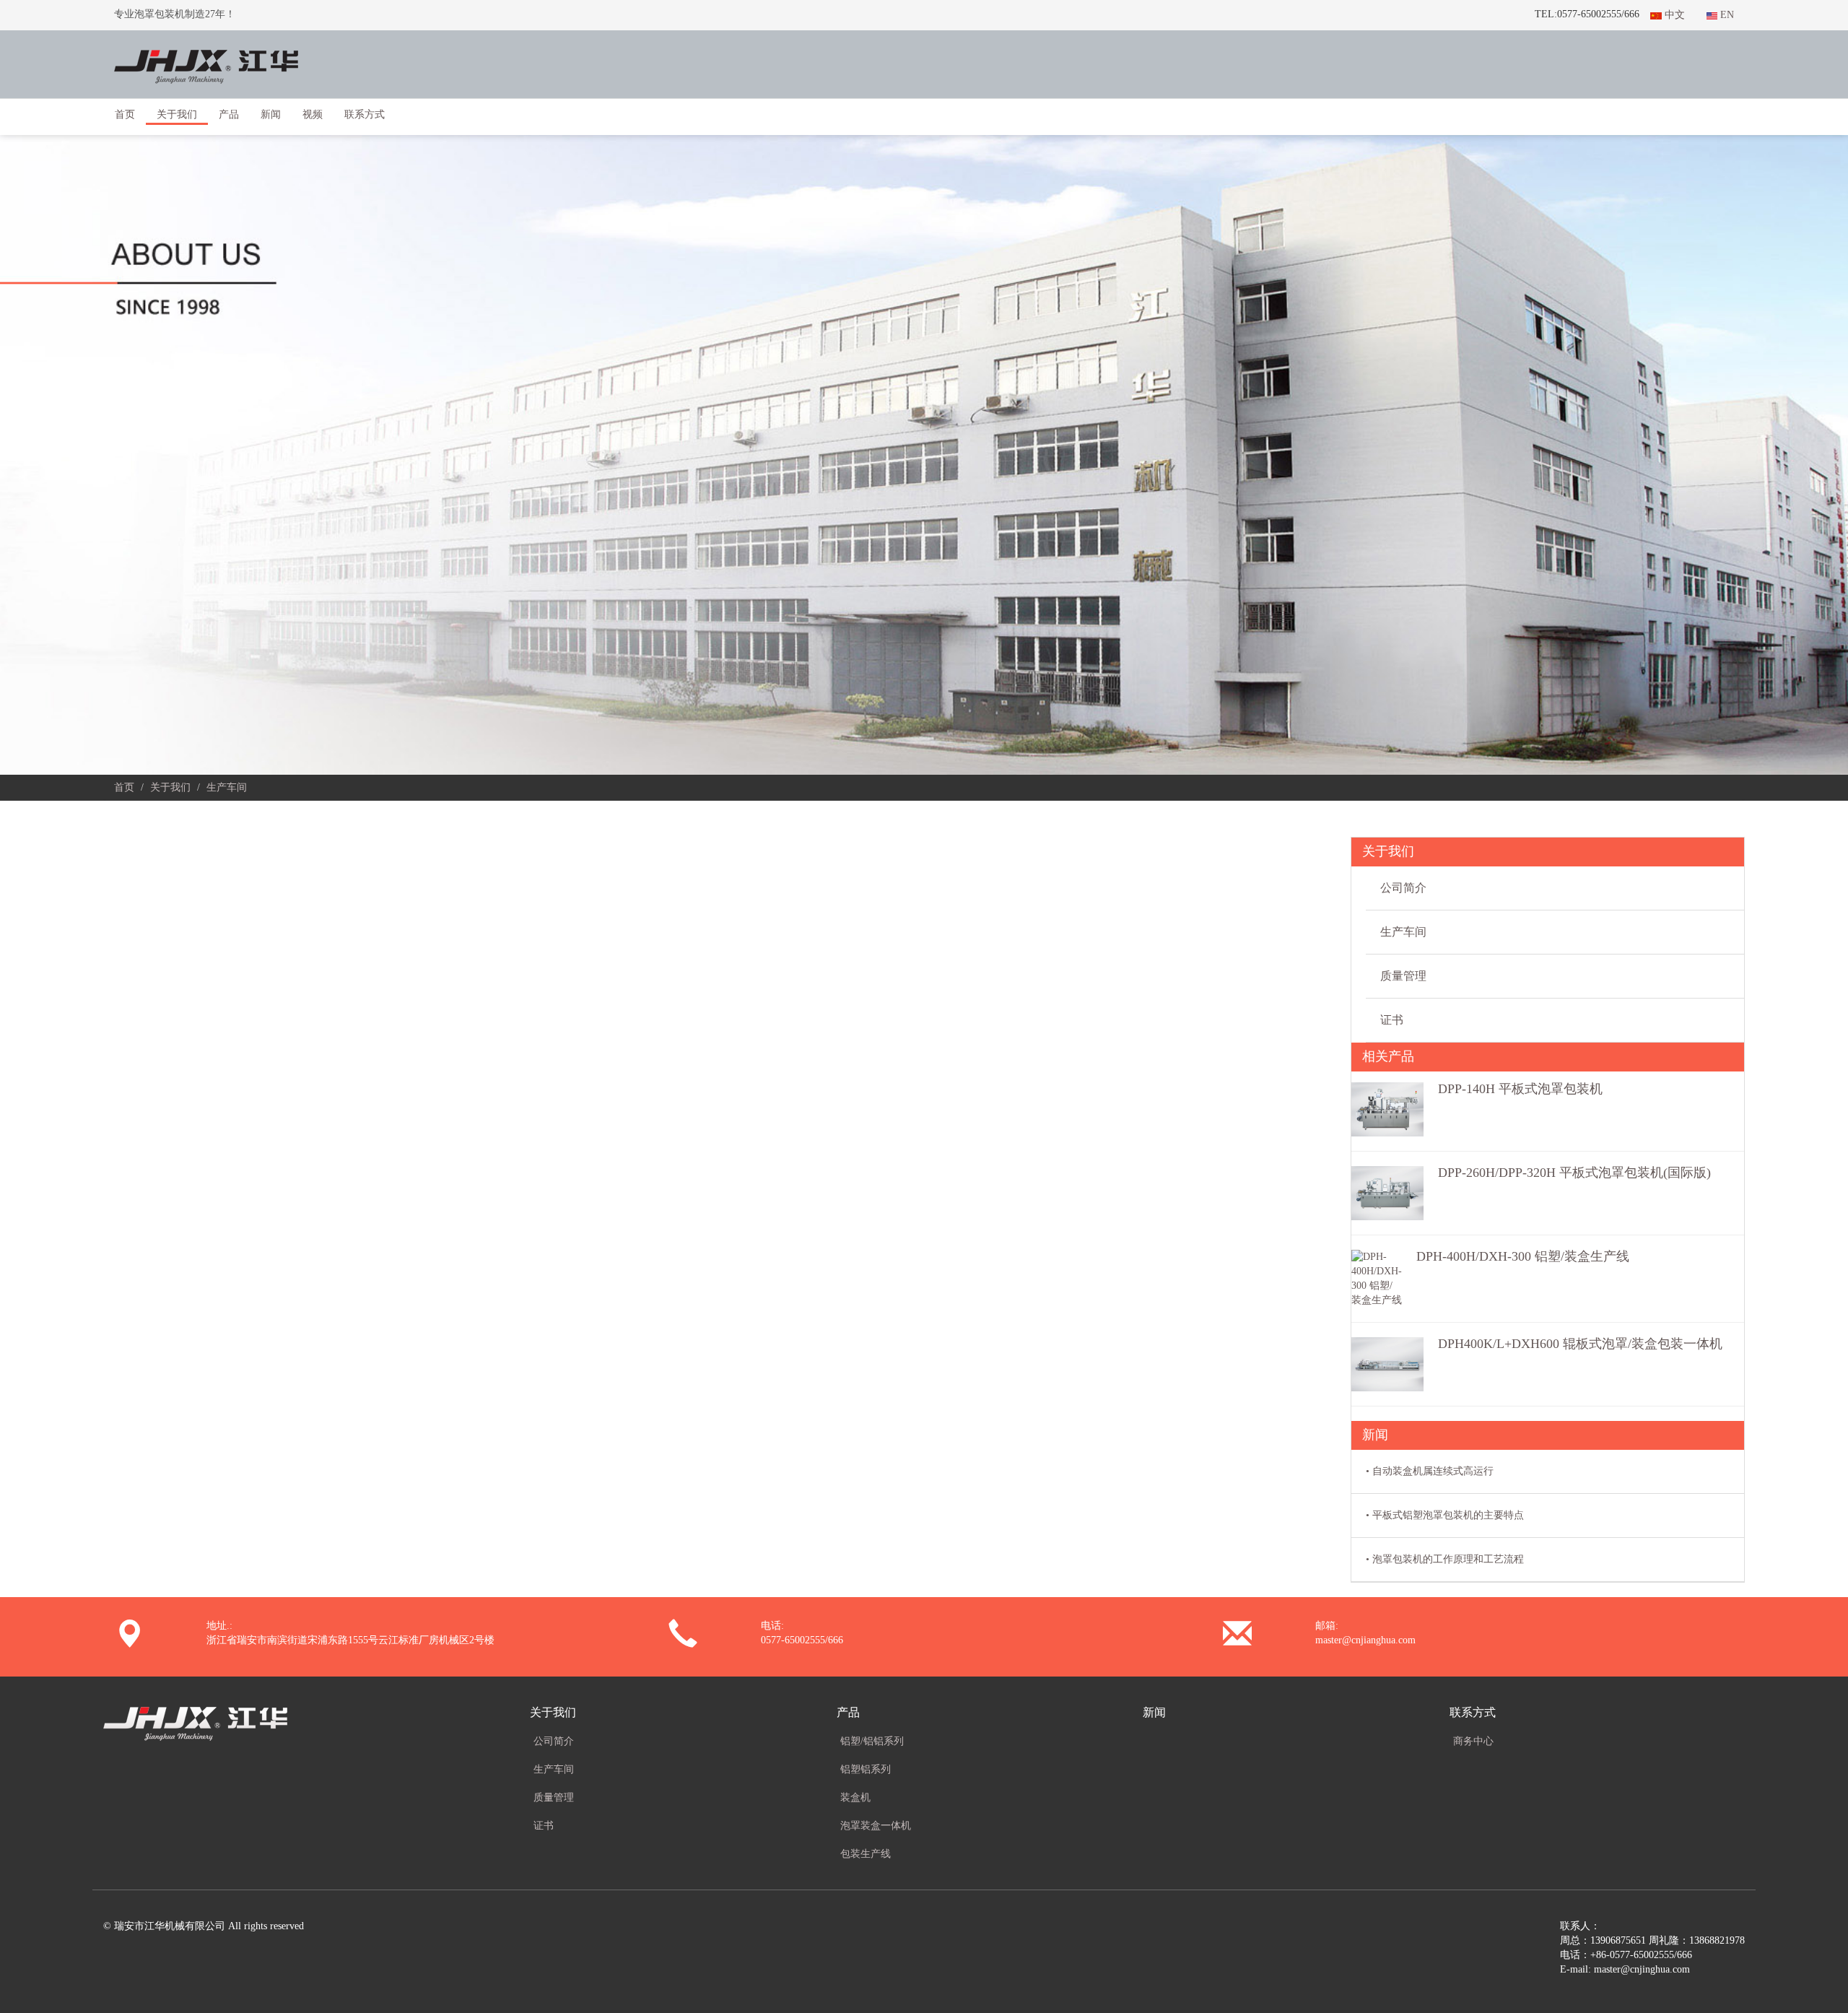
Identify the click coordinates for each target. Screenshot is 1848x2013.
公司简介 (1403, 888)
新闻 (271, 114)
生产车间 (1403, 932)
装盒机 (855, 1797)
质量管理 (1403, 976)
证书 (1392, 1020)
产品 (848, 1712)
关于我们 (170, 787)
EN (1726, 15)
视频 (313, 114)
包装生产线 (866, 1854)
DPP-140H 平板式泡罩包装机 (1520, 1089)
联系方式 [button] (365, 114)
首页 (125, 114)
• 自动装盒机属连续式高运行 (1430, 1471)
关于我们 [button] (177, 114)
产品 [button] (229, 114)
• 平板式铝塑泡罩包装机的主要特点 (1445, 1515)
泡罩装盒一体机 (876, 1826)
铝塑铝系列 (866, 1769)
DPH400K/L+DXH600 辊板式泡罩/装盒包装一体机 (1580, 1344)
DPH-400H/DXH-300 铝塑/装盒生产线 (1523, 1256)
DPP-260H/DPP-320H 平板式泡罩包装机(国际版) (1574, 1173)
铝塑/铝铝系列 (872, 1741)
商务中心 (1473, 1741)
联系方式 (1473, 1712)
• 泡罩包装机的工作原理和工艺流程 (1445, 1559)
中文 (1673, 15)
